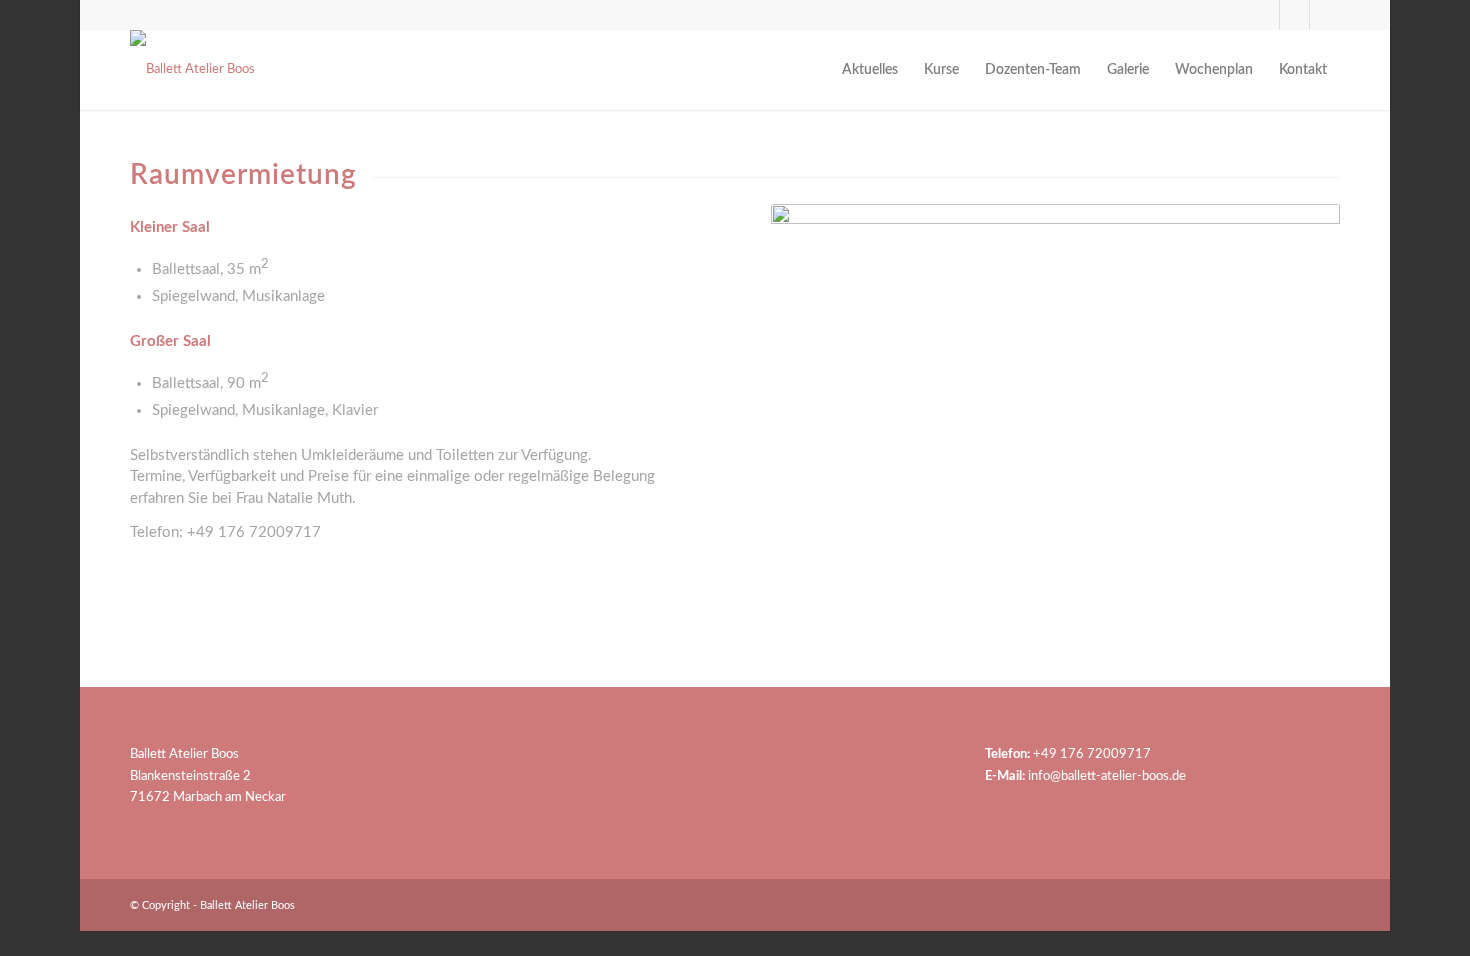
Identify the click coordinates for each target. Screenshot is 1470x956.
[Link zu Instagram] (1294, 15)
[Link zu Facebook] (1264, 15)
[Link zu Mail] (1325, 15)
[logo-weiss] (192, 70)
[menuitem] (870, 70)
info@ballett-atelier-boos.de (1107, 776)
